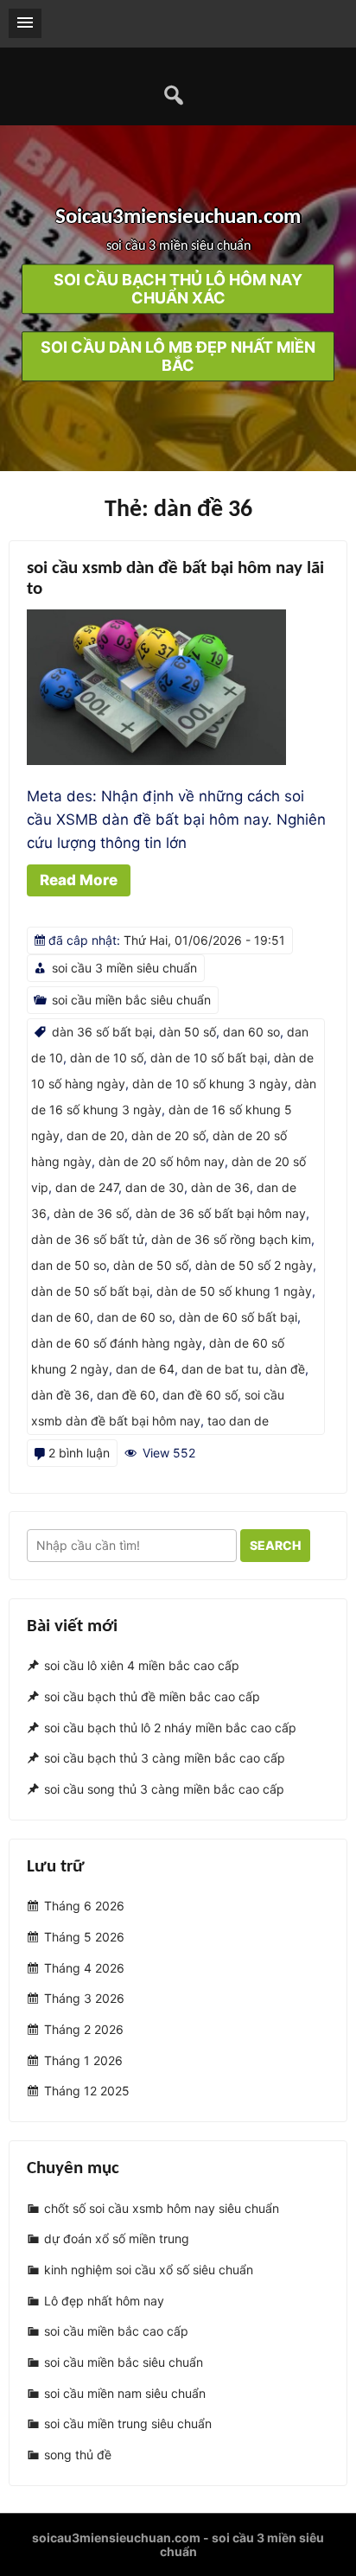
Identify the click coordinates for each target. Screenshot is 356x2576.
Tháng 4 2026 (84, 1968)
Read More (79, 880)
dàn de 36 (220, 1187)
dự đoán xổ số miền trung (117, 2238)
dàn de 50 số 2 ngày (254, 1265)
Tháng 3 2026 (84, 1998)
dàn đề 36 (60, 1395)
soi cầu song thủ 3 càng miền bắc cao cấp (164, 1789)
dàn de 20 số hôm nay (162, 1161)
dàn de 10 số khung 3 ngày (210, 1084)
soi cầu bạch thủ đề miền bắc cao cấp (152, 1696)
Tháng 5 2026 (84, 1937)
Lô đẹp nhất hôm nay (104, 2301)
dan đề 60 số (200, 1395)
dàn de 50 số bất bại (90, 1291)
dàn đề (285, 1369)
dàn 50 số (188, 1032)
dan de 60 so (134, 1317)
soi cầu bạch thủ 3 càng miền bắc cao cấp (165, 1758)
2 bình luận (79, 1453)
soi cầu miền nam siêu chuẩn (125, 2393)
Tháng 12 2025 (87, 2091)
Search (275, 1545)
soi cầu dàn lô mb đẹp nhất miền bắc (178, 357)
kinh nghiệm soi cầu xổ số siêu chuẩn (149, 2270)
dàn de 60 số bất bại (238, 1317)
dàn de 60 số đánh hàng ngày (117, 1343)
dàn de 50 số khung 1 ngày (234, 1291)
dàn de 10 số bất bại (209, 1058)
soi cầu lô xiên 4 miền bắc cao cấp (142, 1665)
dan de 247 (87, 1187)
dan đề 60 (126, 1395)
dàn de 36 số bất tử (88, 1239)
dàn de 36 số (91, 1213)
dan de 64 (145, 1369)
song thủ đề (78, 2455)
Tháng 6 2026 (84, 1906)
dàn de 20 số (168, 1135)
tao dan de (238, 1421)
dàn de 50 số (151, 1265)
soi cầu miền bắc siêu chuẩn (131, 1000)
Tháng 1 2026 (83, 2060)
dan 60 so (251, 1032)
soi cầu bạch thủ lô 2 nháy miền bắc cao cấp (170, 1728)
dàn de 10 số (107, 1058)
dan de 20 (95, 1135)
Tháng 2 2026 (84, 2029)
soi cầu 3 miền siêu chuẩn (124, 968)
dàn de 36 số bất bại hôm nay (221, 1213)
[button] (25, 23)
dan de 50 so (69, 1265)
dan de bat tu (220, 1369)
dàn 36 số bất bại (102, 1032)
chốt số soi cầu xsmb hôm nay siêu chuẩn (162, 2208)
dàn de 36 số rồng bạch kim (231, 1239)
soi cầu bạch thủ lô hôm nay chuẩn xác (178, 290)
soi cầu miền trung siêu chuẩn (128, 2424)
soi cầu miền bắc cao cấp (116, 2331)
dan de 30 (155, 1187)
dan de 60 (60, 1317)
